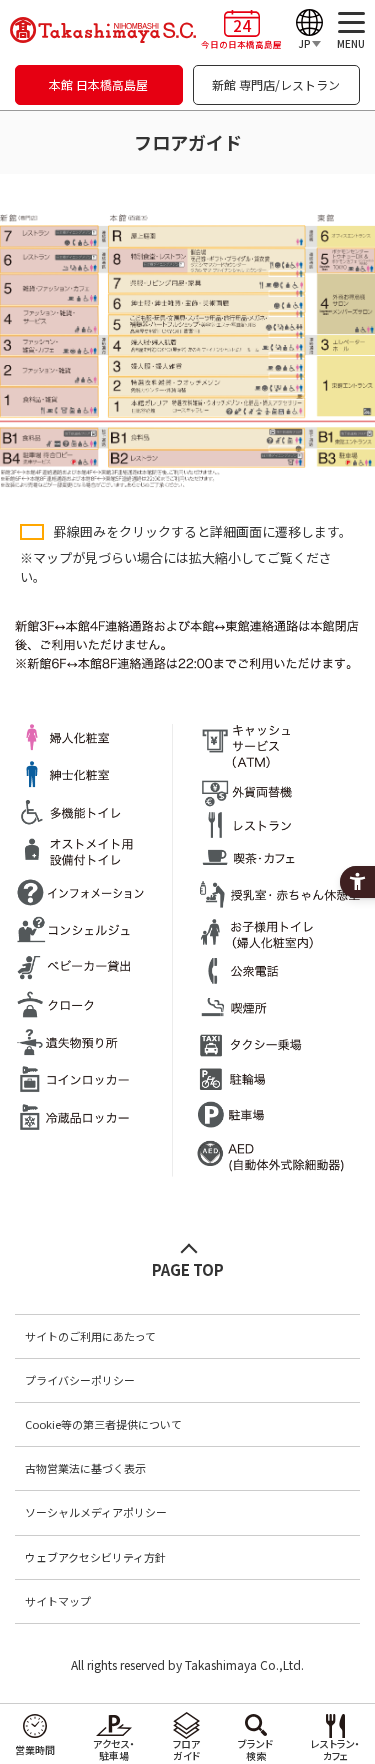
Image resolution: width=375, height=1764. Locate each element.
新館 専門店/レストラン (276, 84)
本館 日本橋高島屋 (98, 84)
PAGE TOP (188, 1269)
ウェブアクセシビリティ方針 (95, 1557)
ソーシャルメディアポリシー (96, 1512)
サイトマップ (58, 1601)
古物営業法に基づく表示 (85, 1468)
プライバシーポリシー (80, 1380)
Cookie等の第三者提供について (103, 1424)
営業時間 (35, 1749)
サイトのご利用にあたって (90, 1336)
